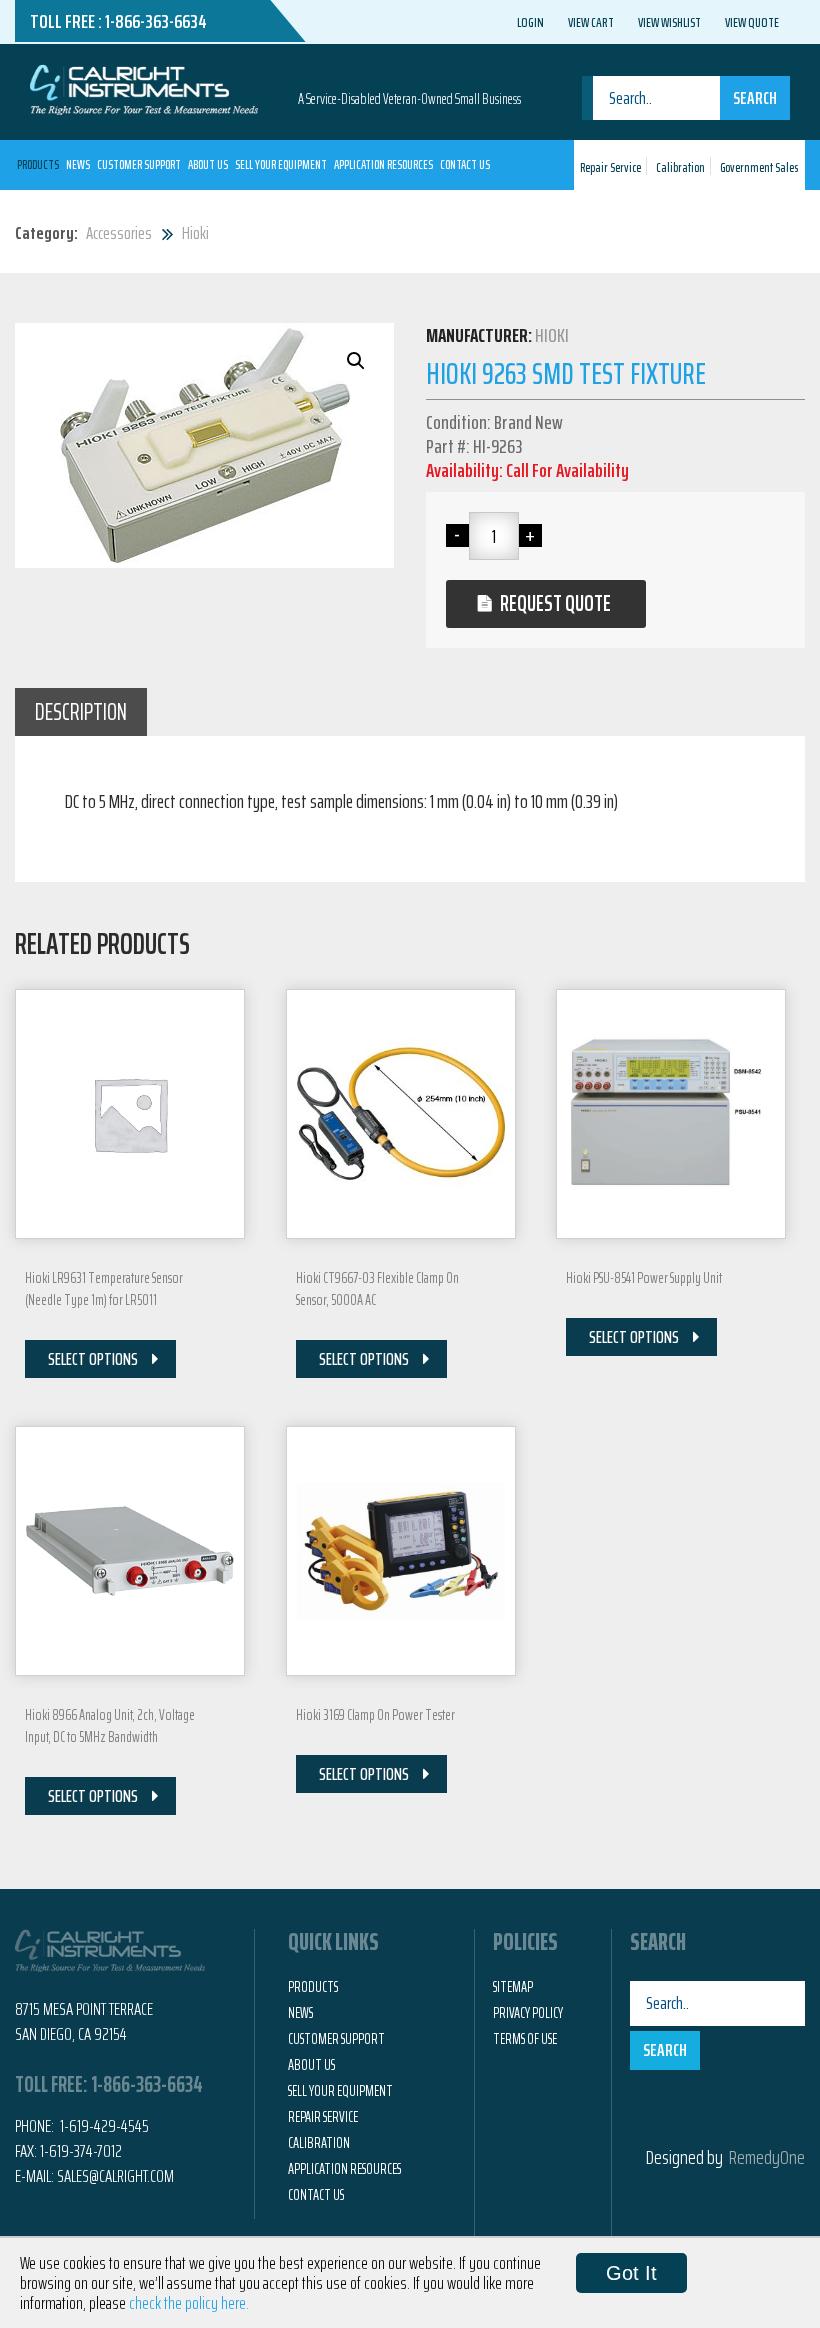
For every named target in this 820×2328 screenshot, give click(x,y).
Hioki (195, 233)
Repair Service (610, 167)
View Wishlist (669, 22)
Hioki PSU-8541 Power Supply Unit (644, 1278)
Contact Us (465, 164)
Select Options (93, 1359)
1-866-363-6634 (156, 21)
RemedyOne (767, 2157)
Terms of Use (525, 2039)
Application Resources (383, 164)
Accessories (119, 233)
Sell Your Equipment (281, 164)
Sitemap (513, 1987)
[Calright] (144, 88)
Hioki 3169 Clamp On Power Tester (375, 1715)
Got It (631, 2273)
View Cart (591, 22)
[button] (356, 361)
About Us (208, 164)
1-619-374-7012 (81, 2151)
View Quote (752, 22)
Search (755, 98)
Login (530, 22)
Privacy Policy (528, 2013)
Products (38, 164)
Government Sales (759, 167)
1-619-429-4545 (103, 2126)
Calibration (680, 167)
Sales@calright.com (115, 2176)
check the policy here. (189, 2303)
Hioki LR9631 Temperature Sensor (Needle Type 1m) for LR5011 (104, 1289)
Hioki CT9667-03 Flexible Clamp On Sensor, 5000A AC (377, 1289)
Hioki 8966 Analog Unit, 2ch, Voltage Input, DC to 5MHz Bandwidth (110, 1726)
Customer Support (139, 164)
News (78, 164)
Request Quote (555, 603)
